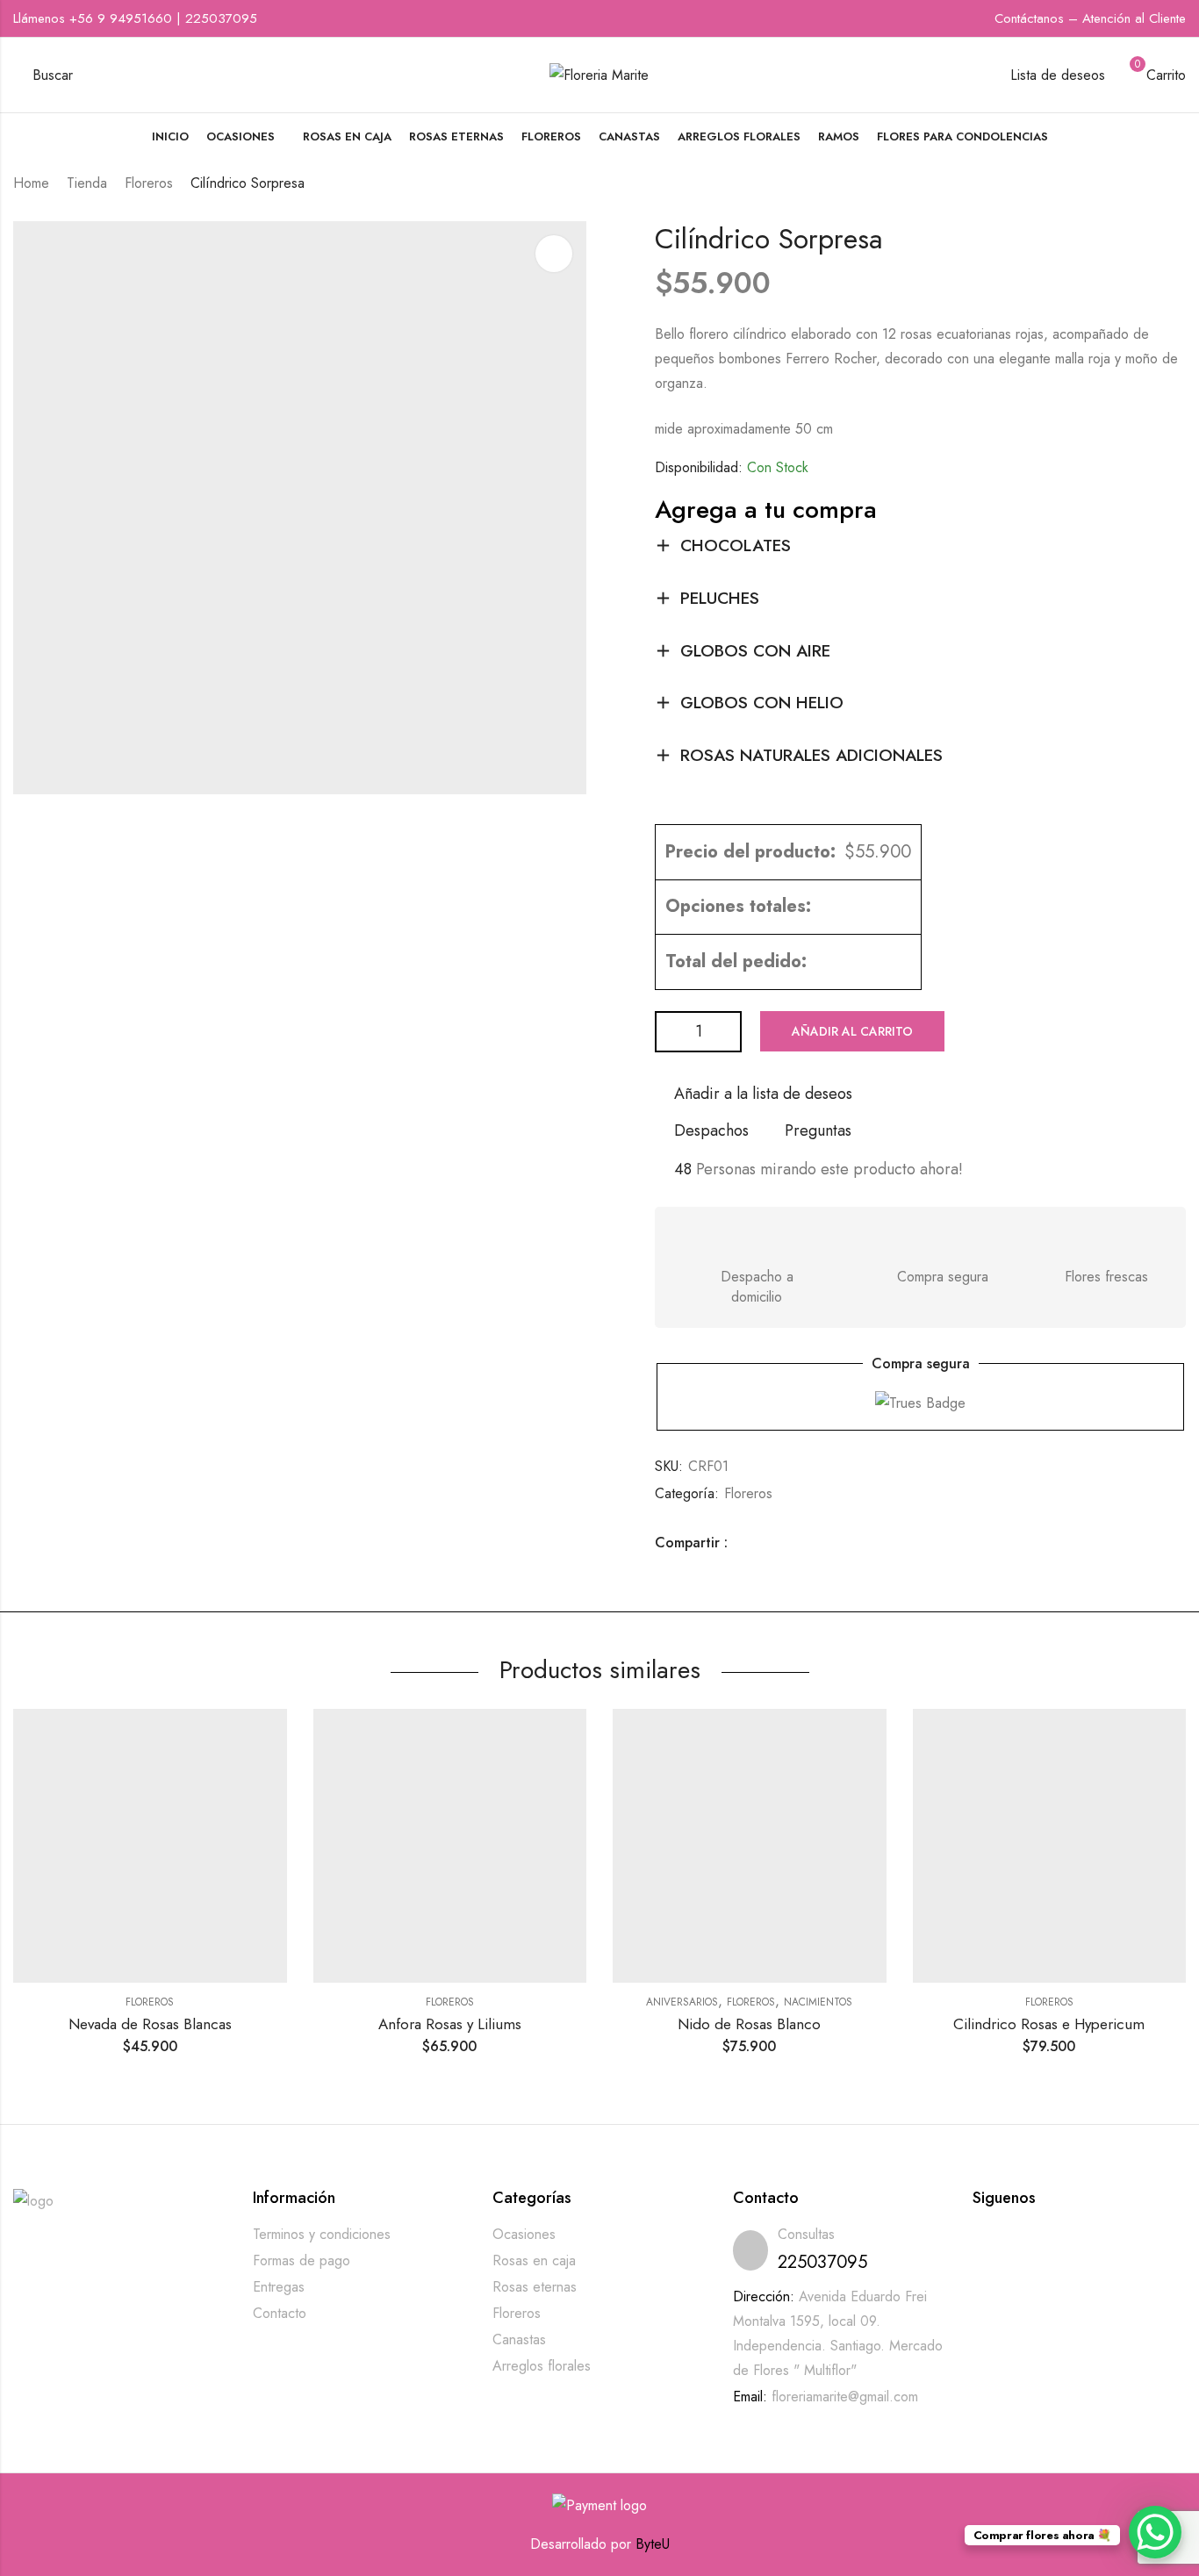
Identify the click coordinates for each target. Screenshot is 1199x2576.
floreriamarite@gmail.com (845, 2397)
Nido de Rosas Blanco (749, 2024)
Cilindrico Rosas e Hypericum (1049, 2024)
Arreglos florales (542, 2366)
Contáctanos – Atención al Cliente (1090, 18)
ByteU (653, 2544)
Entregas (279, 2287)
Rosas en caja (534, 2260)
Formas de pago (302, 2260)
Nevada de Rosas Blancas (150, 2024)
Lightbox (554, 254)
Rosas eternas (535, 2287)
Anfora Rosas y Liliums (450, 2024)
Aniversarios (682, 2002)
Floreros (149, 183)
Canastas (519, 2339)
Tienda (87, 183)
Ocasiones (524, 2234)
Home (31, 183)
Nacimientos (818, 2002)
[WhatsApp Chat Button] (1155, 2532)
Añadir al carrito (852, 1031)
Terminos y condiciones (322, 2234)
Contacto (280, 2313)
